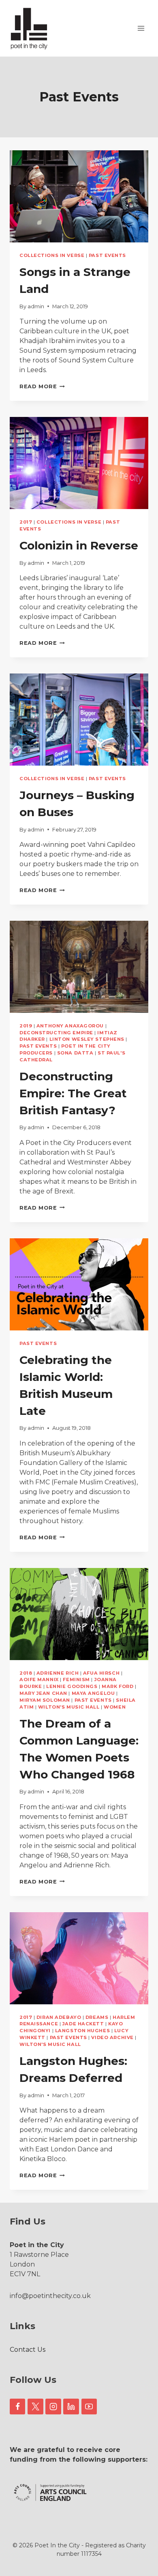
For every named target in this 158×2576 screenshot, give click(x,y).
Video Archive (112, 2037)
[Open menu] (141, 28)
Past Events (107, 255)
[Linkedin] (71, 2406)
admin (36, 306)
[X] (35, 2406)
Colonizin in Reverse (79, 545)
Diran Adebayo (59, 2017)
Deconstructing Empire (56, 1033)
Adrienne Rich (58, 1673)
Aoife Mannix (39, 1679)
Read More (42, 386)
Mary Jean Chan (43, 1693)
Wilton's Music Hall (69, 1707)
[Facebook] (17, 2406)
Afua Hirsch (101, 1673)
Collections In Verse (52, 255)
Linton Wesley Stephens (87, 1039)
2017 (26, 522)
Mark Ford (117, 1686)
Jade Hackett (83, 2024)
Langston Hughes (82, 2031)
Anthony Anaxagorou (70, 1026)
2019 (26, 1026)
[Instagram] (53, 2406)
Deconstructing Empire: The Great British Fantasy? (73, 1093)
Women (115, 1707)
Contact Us (28, 2350)
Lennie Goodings (72, 1686)
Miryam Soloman (45, 1700)
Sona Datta (75, 1053)
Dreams (97, 2017)
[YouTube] (89, 2406)
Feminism (76, 1679)
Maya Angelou (93, 1693)
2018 (26, 1673)
